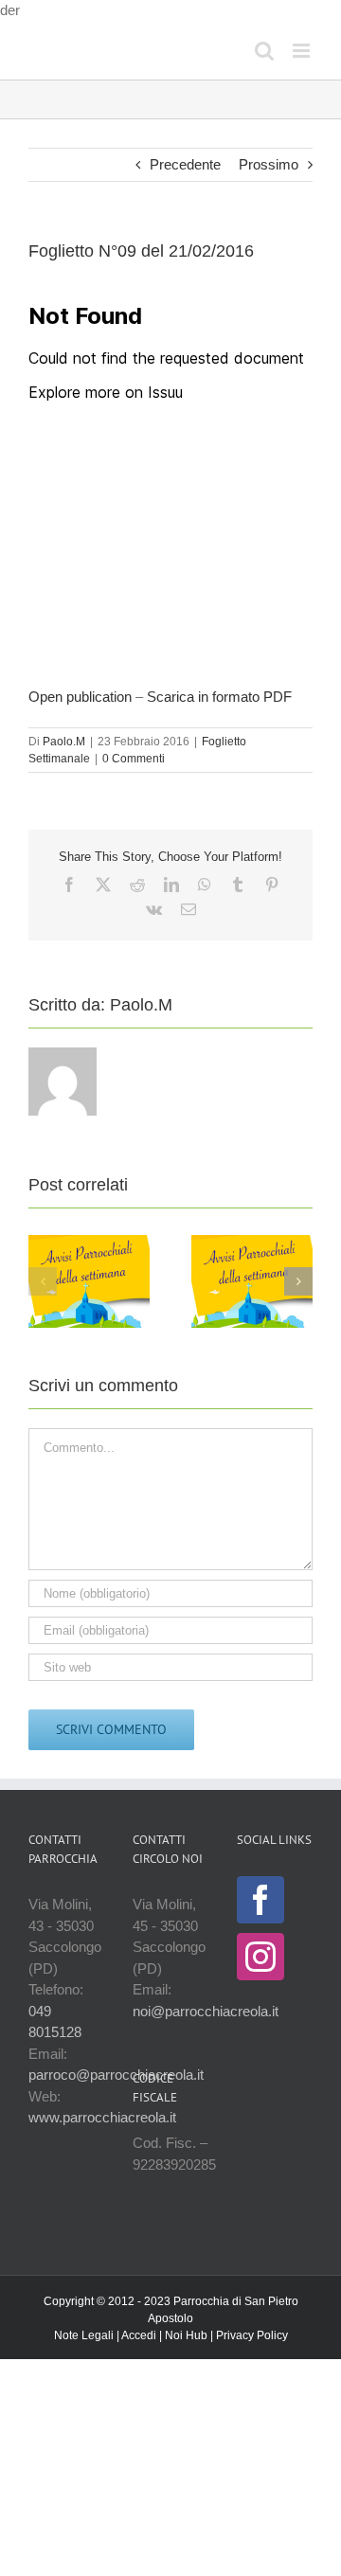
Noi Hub (186, 2335)
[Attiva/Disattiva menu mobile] (303, 51)
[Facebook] (260, 1900)
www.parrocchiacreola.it (102, 2117)
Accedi (139, 2335)
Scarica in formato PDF (219, 697)
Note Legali (84, 2335)
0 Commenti (134, 759)
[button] (43, 1281)
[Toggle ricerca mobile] (264, 51)
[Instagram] (260, 1957)
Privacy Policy (252, 2335)
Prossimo (269, 164)
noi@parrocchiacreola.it (206, 2011)
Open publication (80, 697)
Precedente (185, 164)
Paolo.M (64, 742)
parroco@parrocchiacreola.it (116, 2075)
